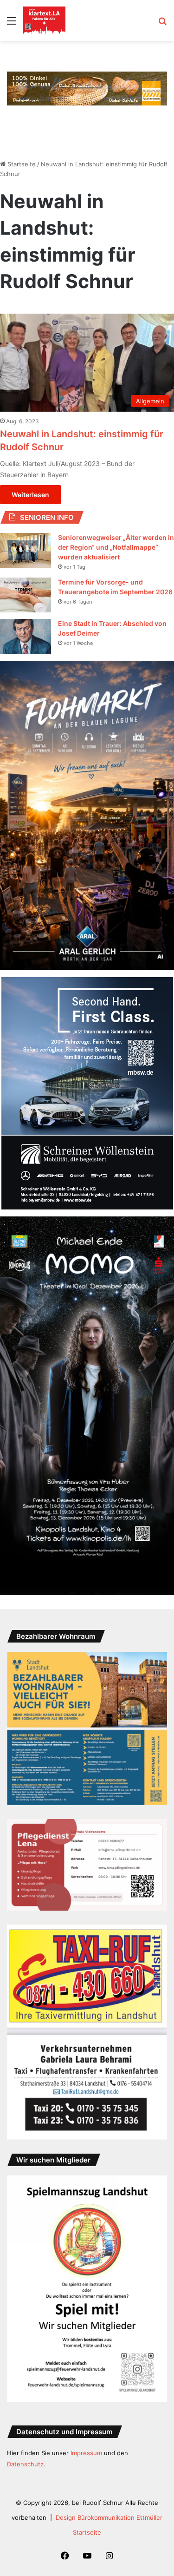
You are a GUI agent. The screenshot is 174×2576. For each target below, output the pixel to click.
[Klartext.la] (44, 20)
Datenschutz (25, 2464)
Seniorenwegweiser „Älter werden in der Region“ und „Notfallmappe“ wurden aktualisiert (116, 547)
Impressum (86, 2453)
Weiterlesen (30, 495)
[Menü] (12, 24)
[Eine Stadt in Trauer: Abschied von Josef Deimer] (26, 636)
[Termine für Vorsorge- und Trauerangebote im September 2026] (26, 595)
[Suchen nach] (162, 24)
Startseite (21, 164)
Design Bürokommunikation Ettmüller (109, 2517)
